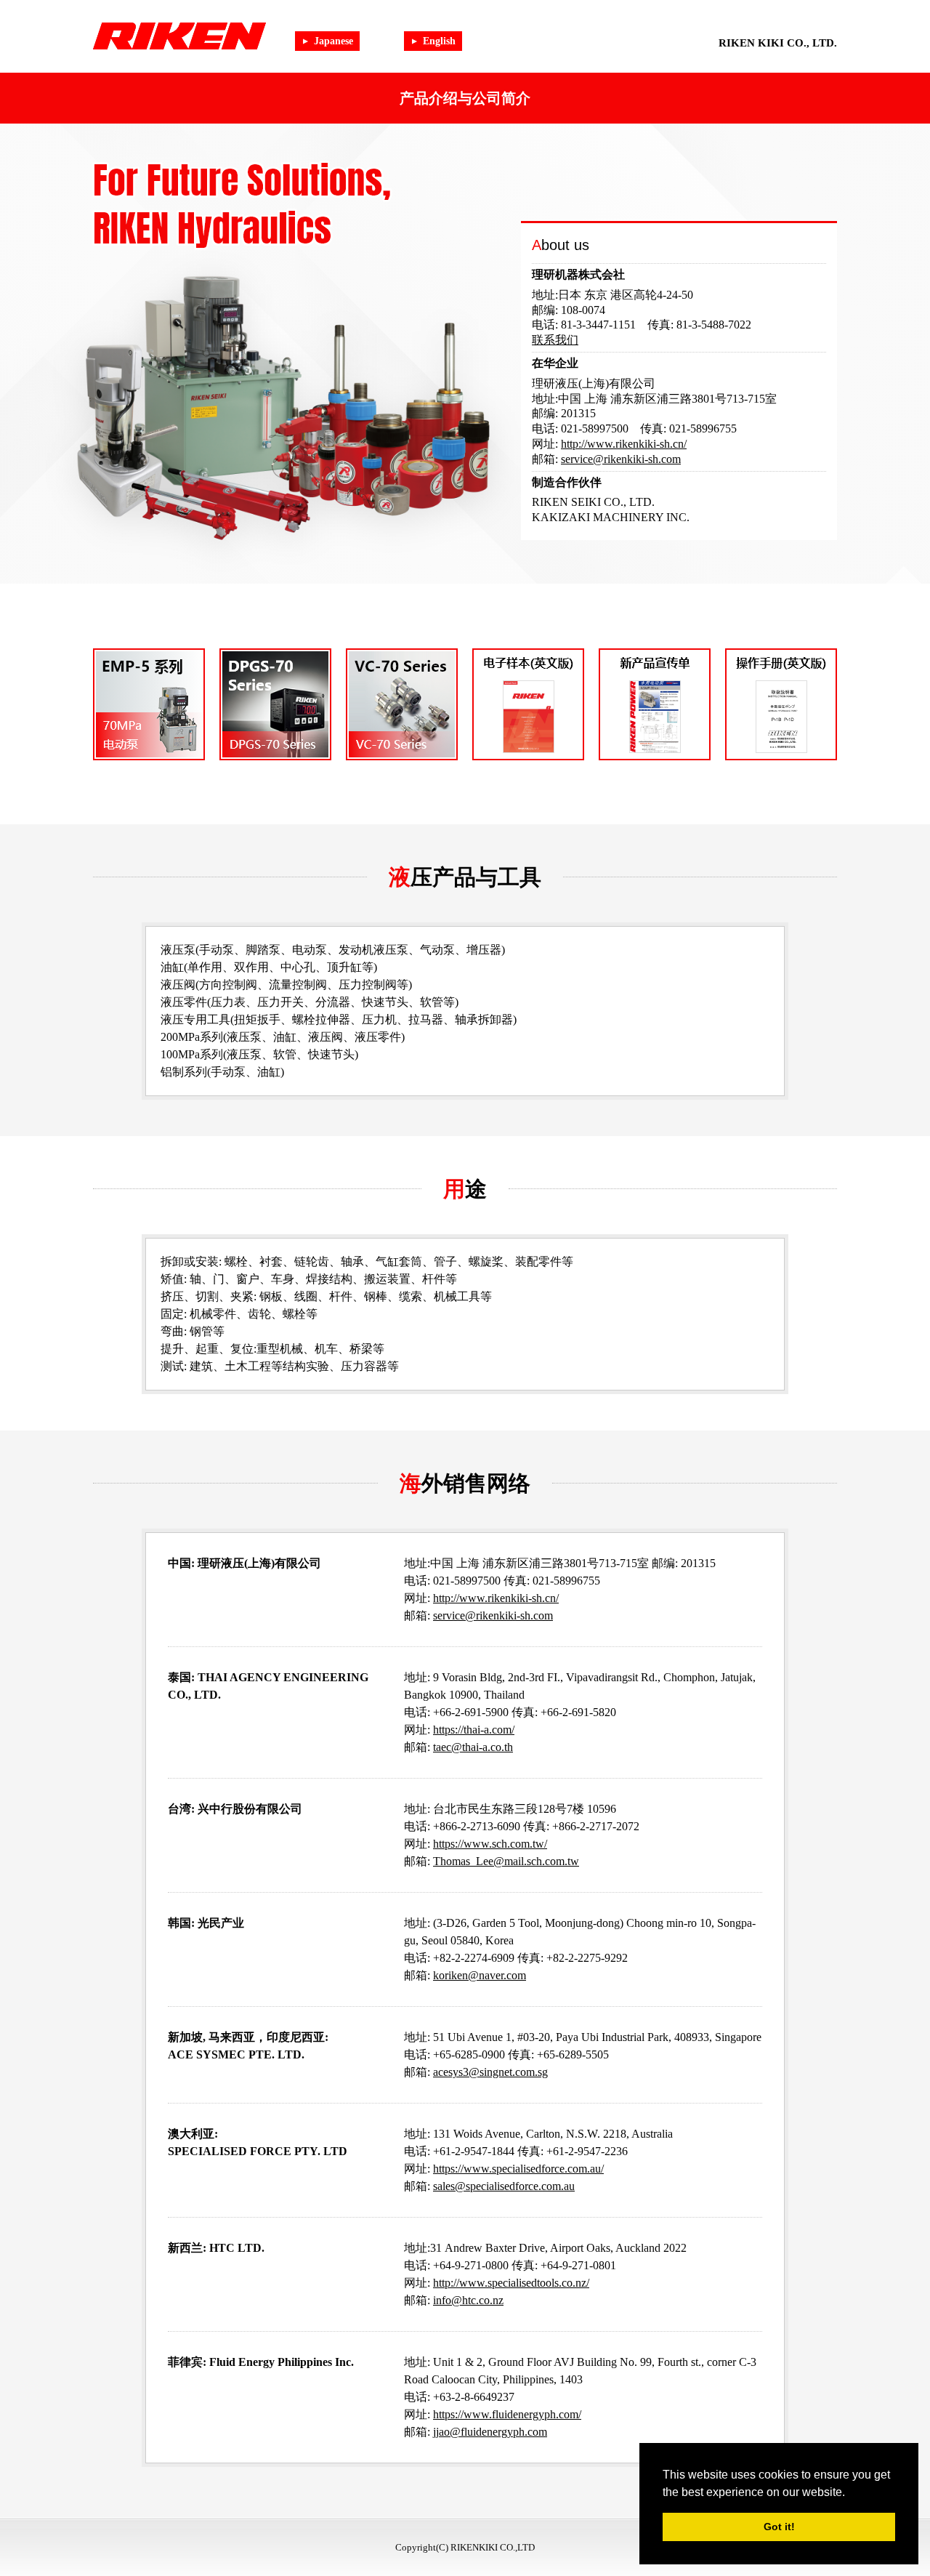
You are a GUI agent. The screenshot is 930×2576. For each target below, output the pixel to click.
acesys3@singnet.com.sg (490, 2072)
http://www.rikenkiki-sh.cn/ (624, 444)
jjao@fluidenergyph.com (490, 2432)
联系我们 (555, 340)
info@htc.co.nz (468, 2300)
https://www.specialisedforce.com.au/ (518, 2169)
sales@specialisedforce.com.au (504, 2186)
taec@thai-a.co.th (473, 1747)
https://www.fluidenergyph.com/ (507, 2414)
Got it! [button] (779, 2527)
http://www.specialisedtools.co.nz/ (511, 2283)
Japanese (333, 41)
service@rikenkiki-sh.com (621, 459)
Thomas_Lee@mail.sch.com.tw (506, 1861)
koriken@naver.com (480, 1975)
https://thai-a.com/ (474, 1730)
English (439, 41)
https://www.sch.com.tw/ (490, 1844)
